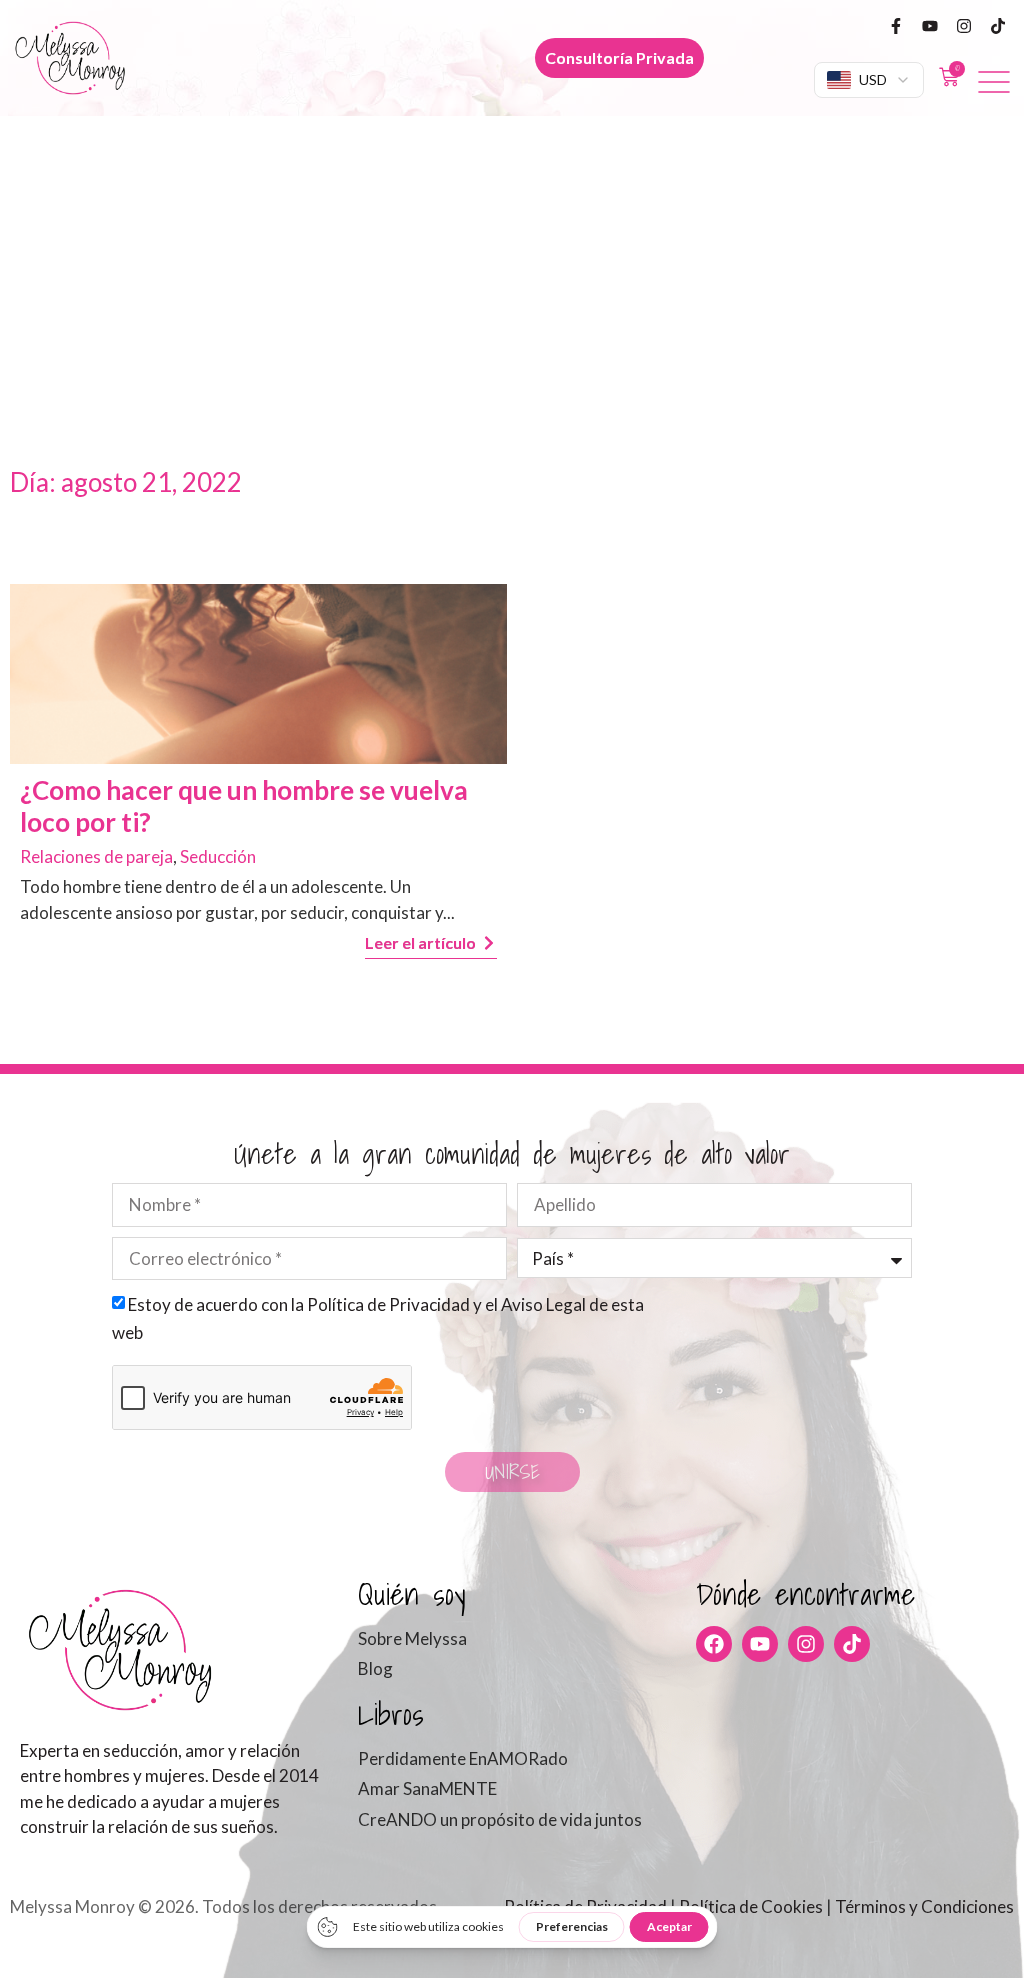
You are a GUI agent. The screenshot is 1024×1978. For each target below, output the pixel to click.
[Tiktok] (998, 26)
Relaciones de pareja (96, 856)
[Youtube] (930, 26)
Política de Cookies (751, 1906)
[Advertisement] (512, 266)
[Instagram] (964, 26)
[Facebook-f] (896, 26)
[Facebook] (714, 1644)
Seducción (218, 856)
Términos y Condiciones (924, 1906)
